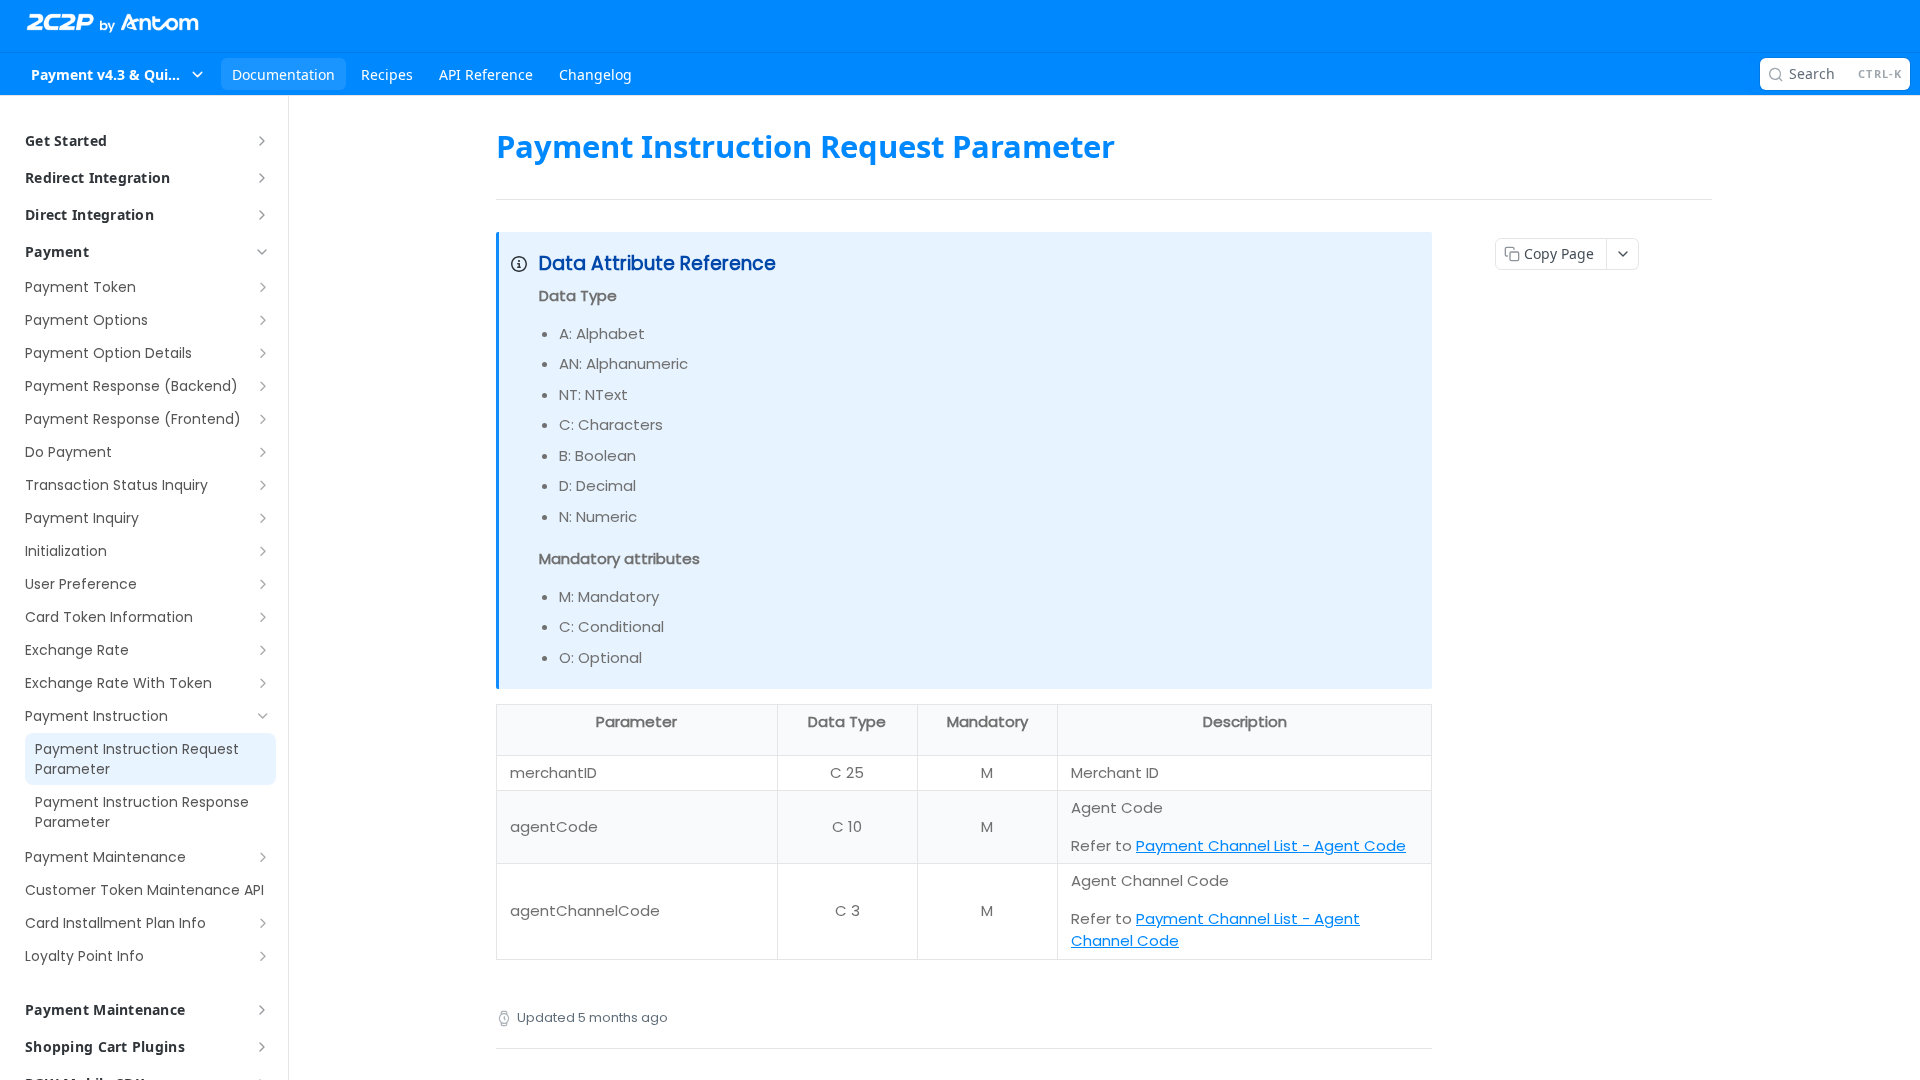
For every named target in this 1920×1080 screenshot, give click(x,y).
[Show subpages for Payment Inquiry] (263, 518)
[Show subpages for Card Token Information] (263, 617)
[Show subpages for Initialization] (263, 551)
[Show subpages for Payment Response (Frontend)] (263, 419)
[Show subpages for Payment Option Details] (263, 353)
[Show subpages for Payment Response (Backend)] (263, 386)
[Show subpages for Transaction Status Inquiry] (263, 485)
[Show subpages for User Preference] (263, 584)
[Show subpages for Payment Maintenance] (263, 857)
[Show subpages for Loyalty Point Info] (263, 956)
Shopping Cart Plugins (105, 1046)
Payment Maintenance (105, 1009)
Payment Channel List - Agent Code (1271, 845)
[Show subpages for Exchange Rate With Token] (263, 683)
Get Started (66, 140)
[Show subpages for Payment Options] (263, 320)
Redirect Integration (98, 177)
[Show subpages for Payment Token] (263, 287)
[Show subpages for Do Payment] (263, 452)
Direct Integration (89, 214)
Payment (57, 251)
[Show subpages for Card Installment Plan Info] (263, 923)
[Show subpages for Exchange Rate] (263, 650)
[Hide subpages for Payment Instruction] (263, 716)
